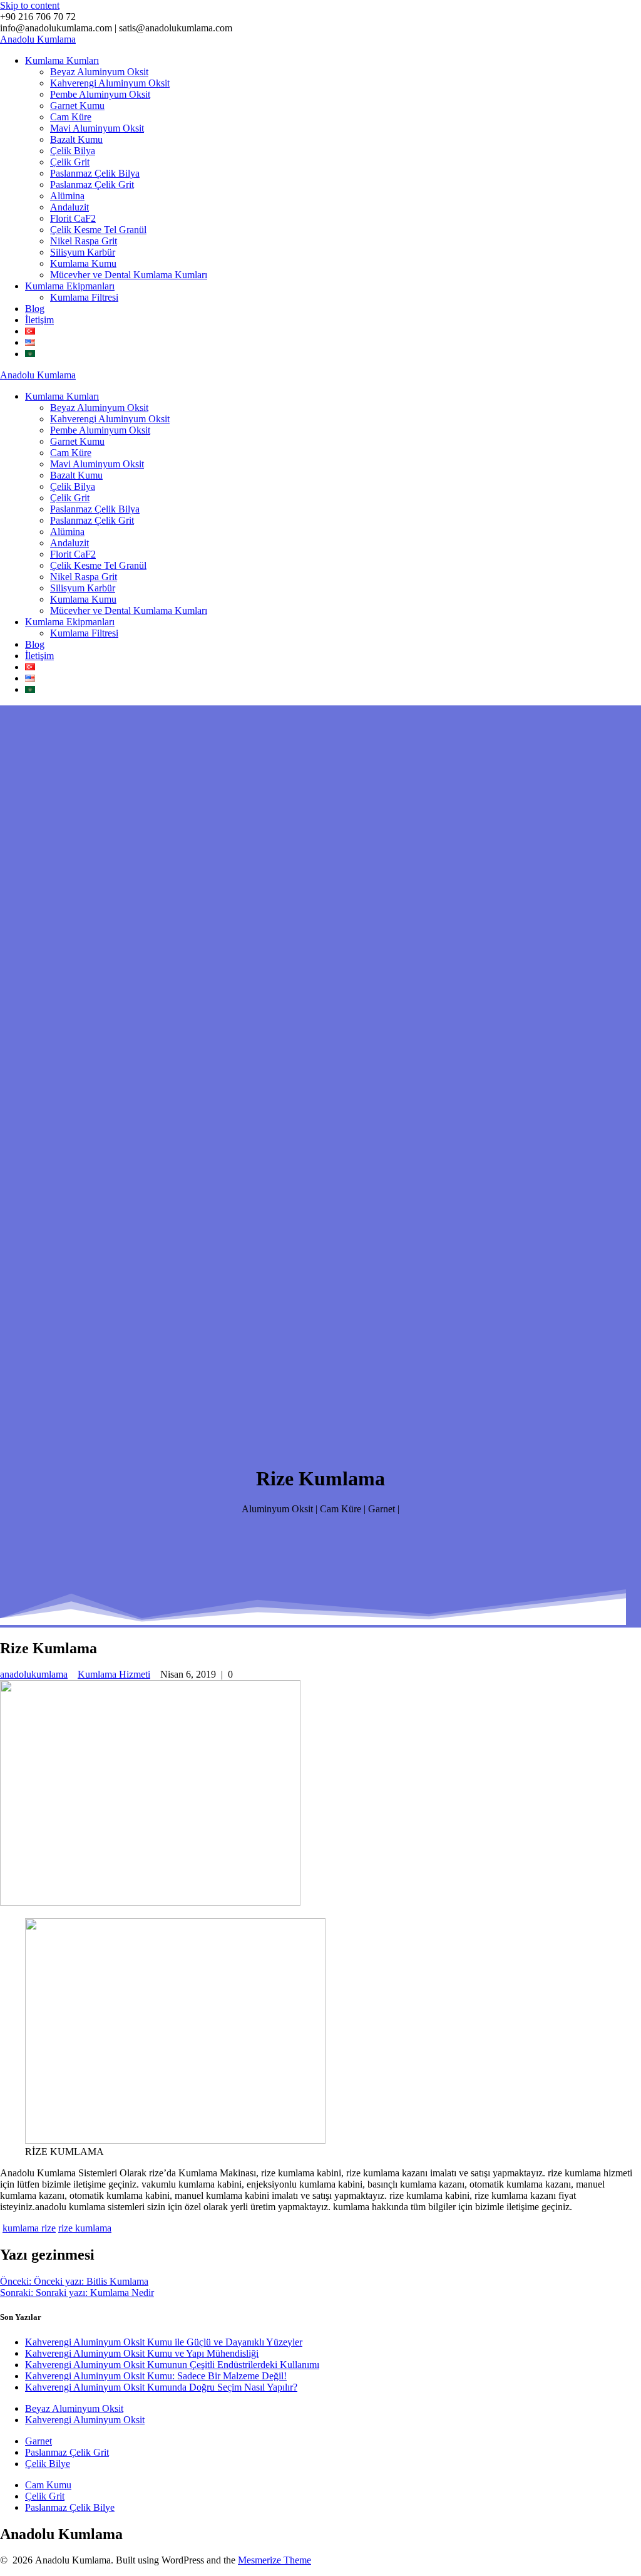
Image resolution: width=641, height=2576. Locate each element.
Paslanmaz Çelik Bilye (70, 2507)
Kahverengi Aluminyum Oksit (110, 83)
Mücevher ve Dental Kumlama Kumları (129, 275)
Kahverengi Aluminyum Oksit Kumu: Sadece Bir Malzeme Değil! (156, 2376)
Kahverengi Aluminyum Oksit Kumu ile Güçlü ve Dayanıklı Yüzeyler (164, 2342)
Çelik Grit (70, 162)
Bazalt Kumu (76, 139)
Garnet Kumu (77, 106)
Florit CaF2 (73, 218)
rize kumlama (85, 2228)
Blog (35, 309)
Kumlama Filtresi (84, 297)
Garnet (38, 2441)
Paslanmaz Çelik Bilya (95, 173)
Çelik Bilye (48, 2464)
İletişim (39, 320)
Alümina (67, 196)
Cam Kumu (48, 2485)
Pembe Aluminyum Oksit (100, 94)
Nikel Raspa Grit (84, 241)
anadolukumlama (34, 1674)
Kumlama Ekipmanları (70, 286)
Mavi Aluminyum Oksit (97, 128)
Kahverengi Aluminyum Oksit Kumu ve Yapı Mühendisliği (142, 2353)
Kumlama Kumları (62, 60)
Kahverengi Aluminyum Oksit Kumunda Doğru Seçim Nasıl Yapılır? (161, 2387)
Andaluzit (69, 207)
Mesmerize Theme (274, 2560)
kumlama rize (29, 2228)
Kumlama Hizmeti (114, 1674)
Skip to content (30, 5)
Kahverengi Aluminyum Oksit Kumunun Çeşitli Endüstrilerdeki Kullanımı (172, 2365)
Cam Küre (71, 117)
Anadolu (38, 39)
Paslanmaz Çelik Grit (92, 184)
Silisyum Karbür (83, 252)
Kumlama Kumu (83, 263)
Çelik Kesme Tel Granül (98, 230)
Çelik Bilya (73, 151)
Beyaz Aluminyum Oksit (99, 72)
